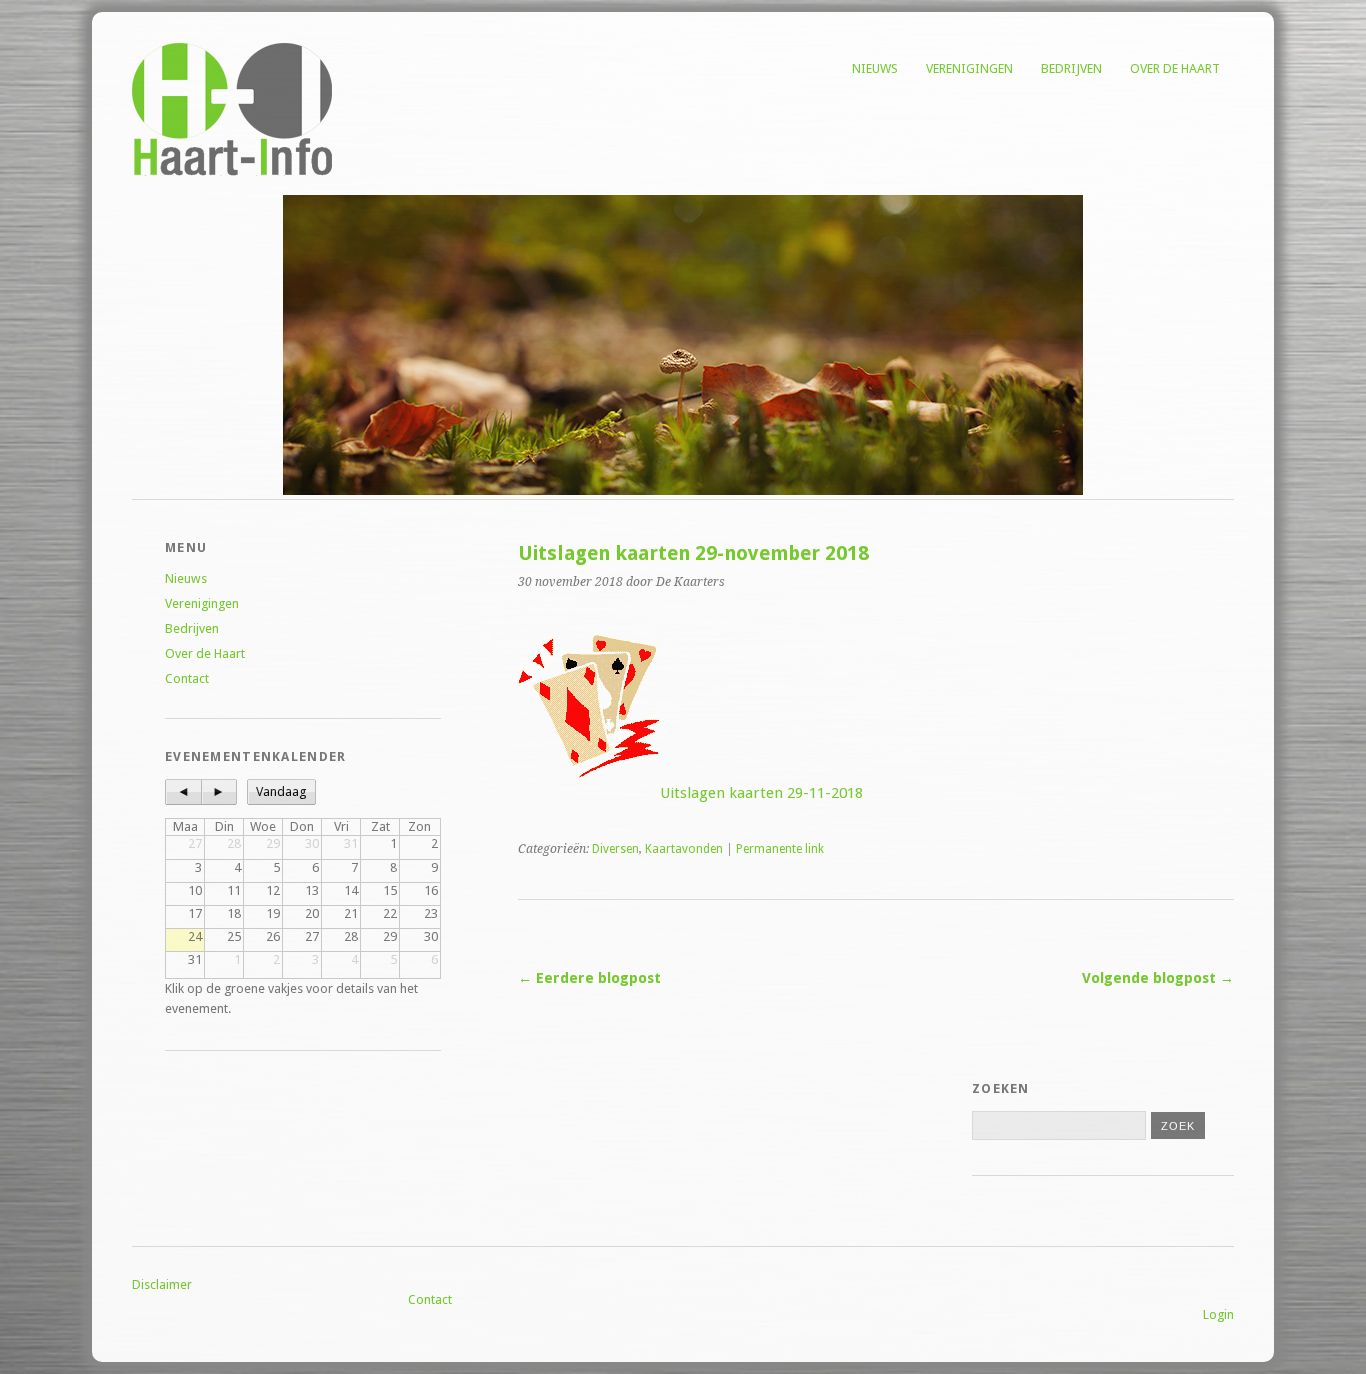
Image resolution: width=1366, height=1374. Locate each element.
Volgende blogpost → (1158, 978)
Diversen (615, 849)
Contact (187, 678)
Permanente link (780, 849)
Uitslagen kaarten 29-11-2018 (761, 793)
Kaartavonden (684, 849)
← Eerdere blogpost (589, 978)
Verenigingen (969, 68)
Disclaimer (162, 1284)
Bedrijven (1071, 68)
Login (1218, 1314)
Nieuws (875, 68)
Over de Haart (1175, 68)
